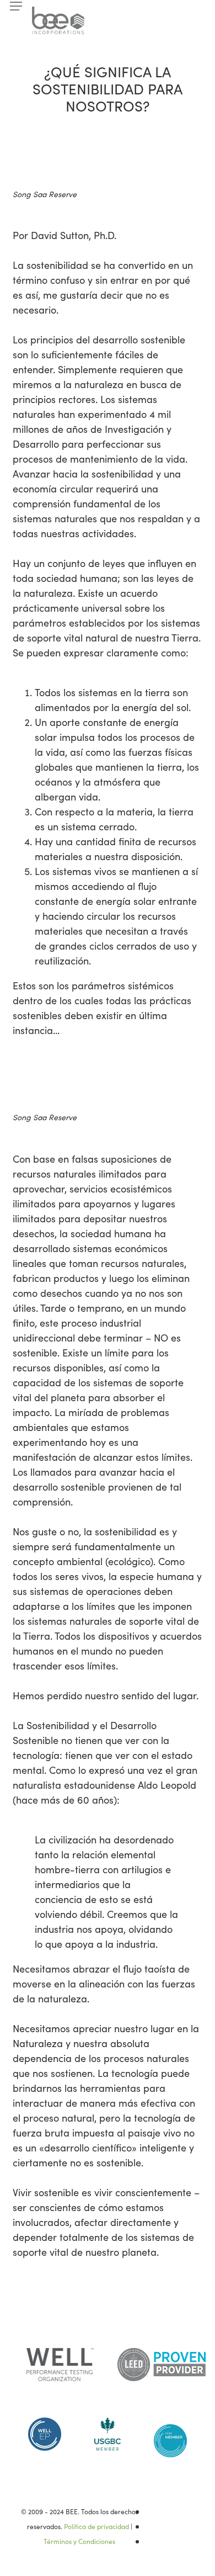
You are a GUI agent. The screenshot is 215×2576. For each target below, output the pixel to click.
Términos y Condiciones (79, 2541)
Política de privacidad (96, 2526)
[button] (16, 6)
